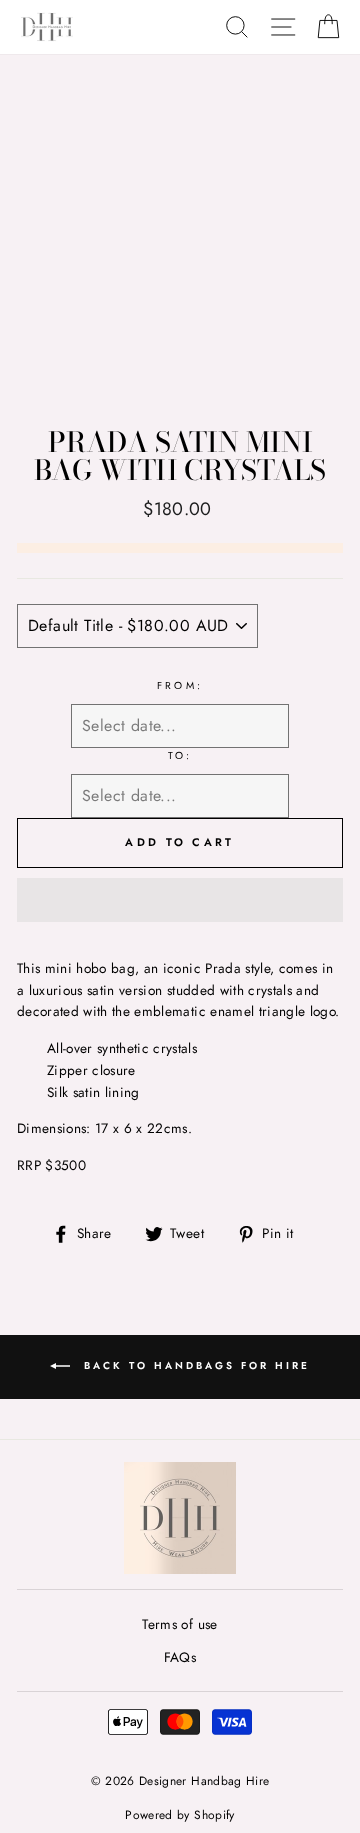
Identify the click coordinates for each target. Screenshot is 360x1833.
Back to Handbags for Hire (194, 1365)
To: (180, 755)
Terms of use (179, 1624)
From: (179, 685)
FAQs (180, 1657)
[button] (180, 900)
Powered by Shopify (179, 1815)
